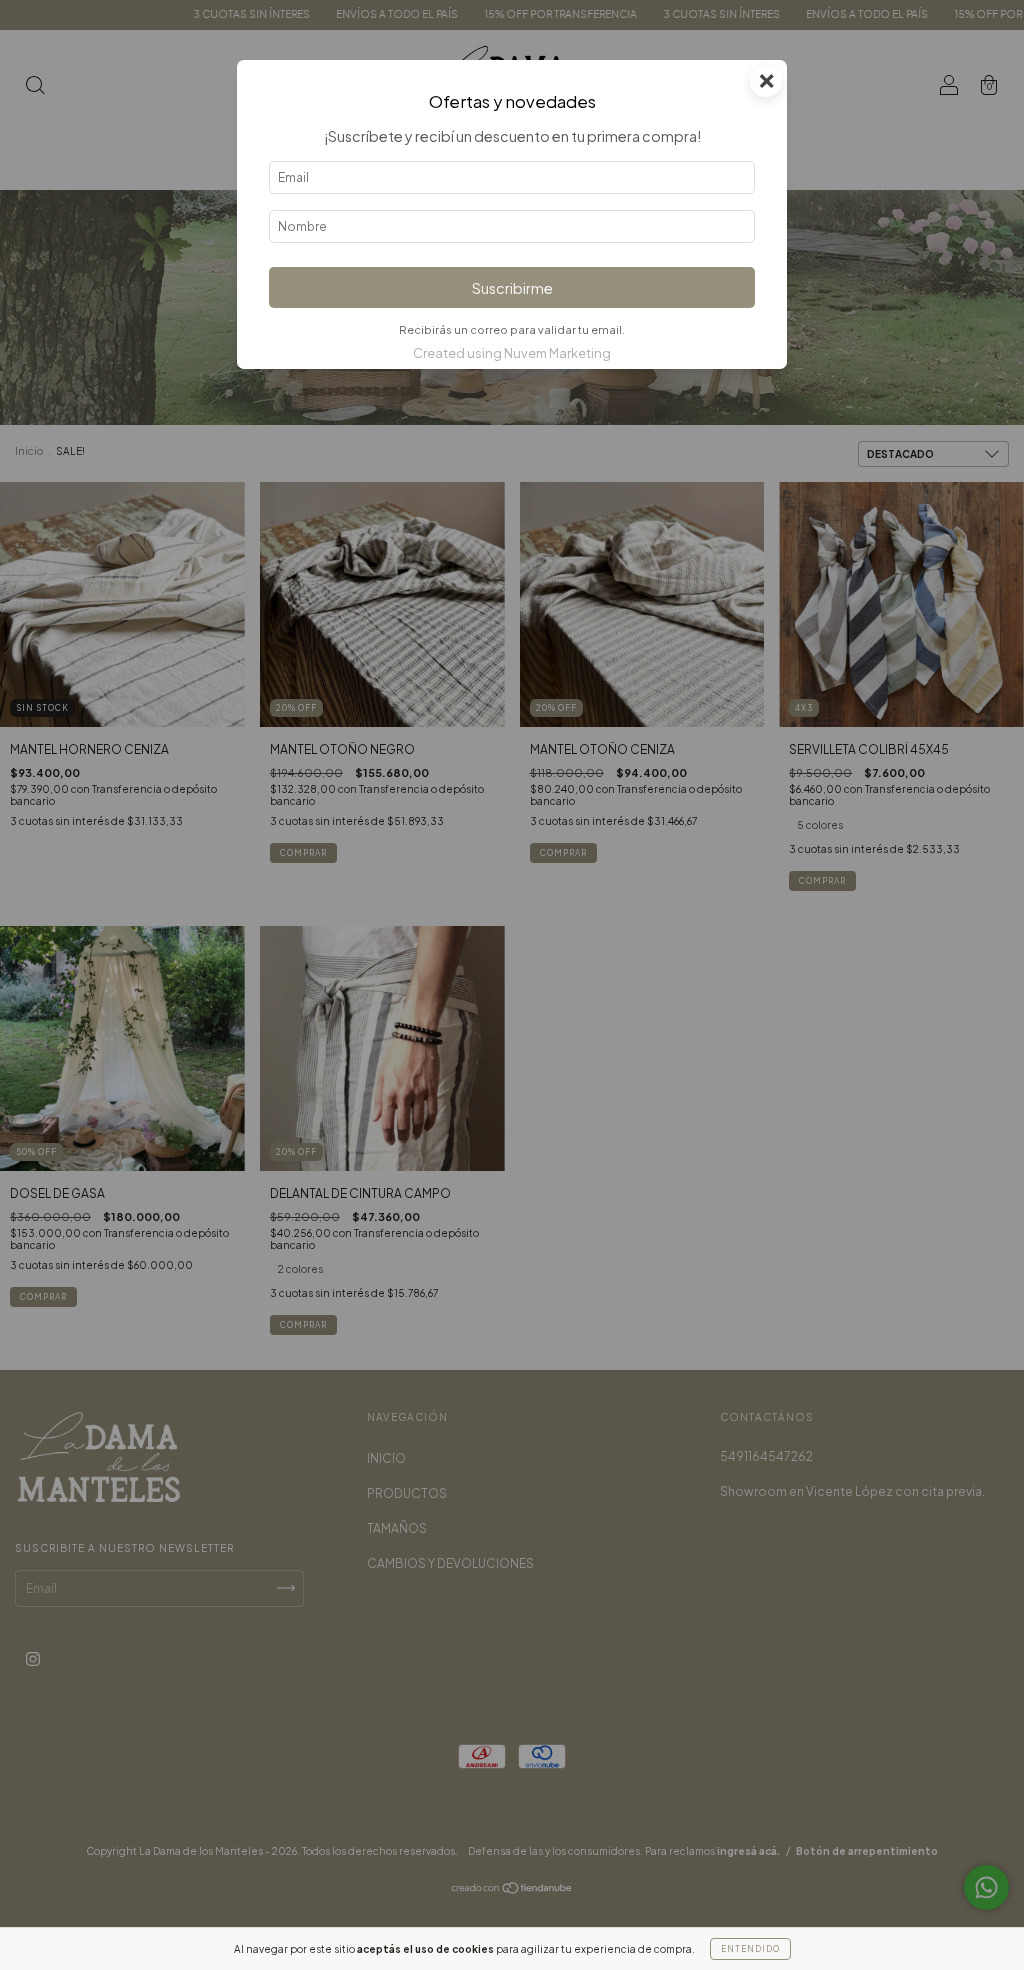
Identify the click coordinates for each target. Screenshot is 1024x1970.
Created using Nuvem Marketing (512, 353)
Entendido (750, 1949)
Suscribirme (512, 288)
